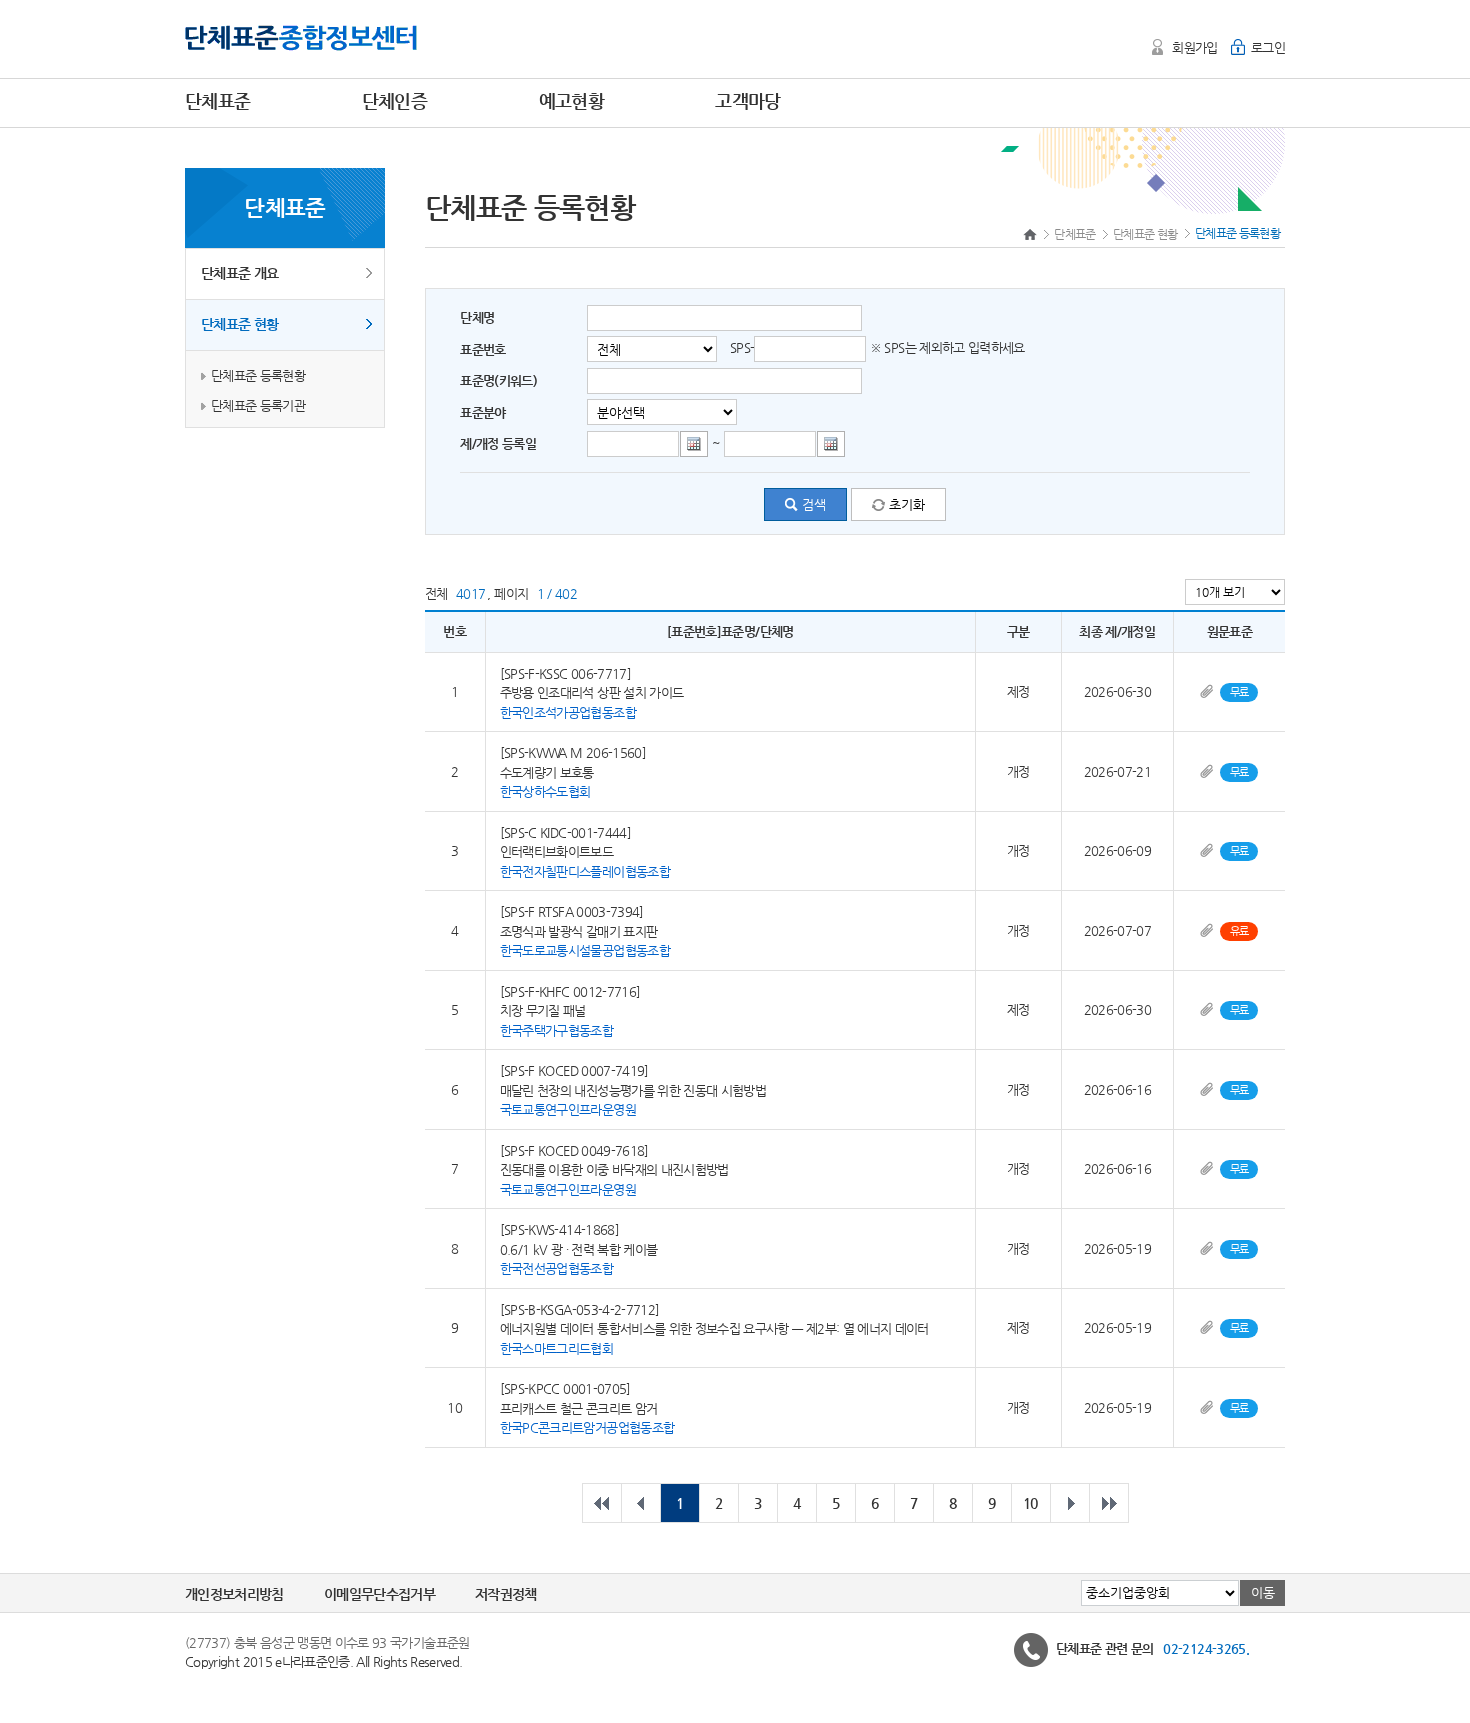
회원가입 (1194, 47)
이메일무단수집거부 (379, 1594)
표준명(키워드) (498, 380)
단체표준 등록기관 (258, 405)
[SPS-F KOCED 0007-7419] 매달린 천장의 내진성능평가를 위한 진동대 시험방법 (633, 1090)
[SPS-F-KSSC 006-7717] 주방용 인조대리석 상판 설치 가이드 (592, 692)
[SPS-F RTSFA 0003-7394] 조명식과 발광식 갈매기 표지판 (585, 931)
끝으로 (1109, 1503)
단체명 (477, 317)
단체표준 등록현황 (258, 375)
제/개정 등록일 (498, 443)
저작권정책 (506, 1594)
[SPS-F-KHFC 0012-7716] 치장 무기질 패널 (570, 1010)
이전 (641, 1503)
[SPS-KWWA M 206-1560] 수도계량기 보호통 (573, 772)
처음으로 (602, 1503)
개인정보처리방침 (234, 1594)
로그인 (1268, 47)
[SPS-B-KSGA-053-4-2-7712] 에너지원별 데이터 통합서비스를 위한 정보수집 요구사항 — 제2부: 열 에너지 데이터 (714, 1328)
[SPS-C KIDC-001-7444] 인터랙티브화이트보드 (585, 851)
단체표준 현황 (239, 324)
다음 (1070, 1503)
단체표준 (1074, 234)
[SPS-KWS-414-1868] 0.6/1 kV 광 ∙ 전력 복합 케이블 (579, 1249)
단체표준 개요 (239, 273)
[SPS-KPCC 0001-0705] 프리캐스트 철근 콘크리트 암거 (587, 1408)
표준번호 (482, 349)
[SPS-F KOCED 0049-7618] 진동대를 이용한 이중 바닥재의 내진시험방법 (614, 1169)
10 (1030, 1503)
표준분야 (482, 412)
